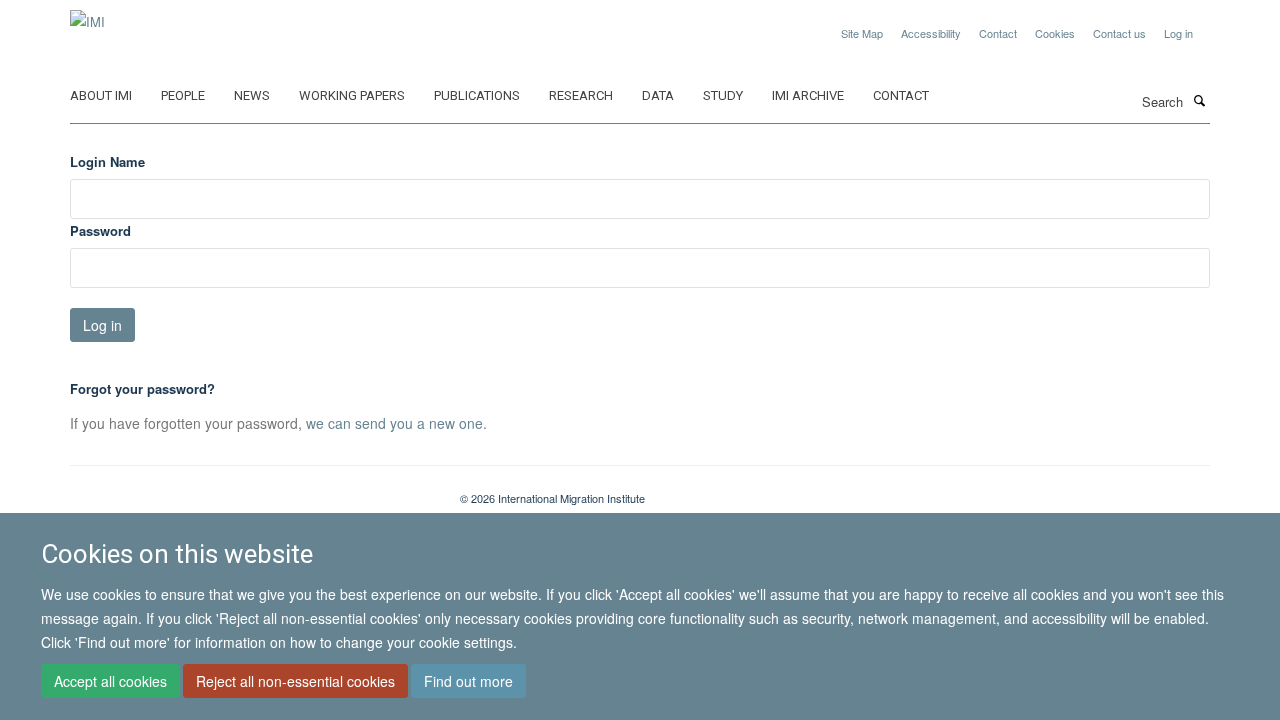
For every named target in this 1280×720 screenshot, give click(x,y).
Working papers (352, 95)
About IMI (101, 95)
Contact (998, 33)
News (252, 95)
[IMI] (87, 14)
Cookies (1055, 33)
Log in (1178, 33)
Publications (477, 95)
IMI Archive (808, 95)
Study (723, 95)
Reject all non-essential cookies (295, 681)
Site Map (862, 33)
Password (100, 230)
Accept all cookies (110, 681)
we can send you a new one (394, 423)
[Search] (1199, 100)
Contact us (1119, 33)
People (183, 95)
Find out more (468, 681)
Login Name (107, 161)
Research (581, 95)
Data (658, 95)
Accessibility (931, 33)
